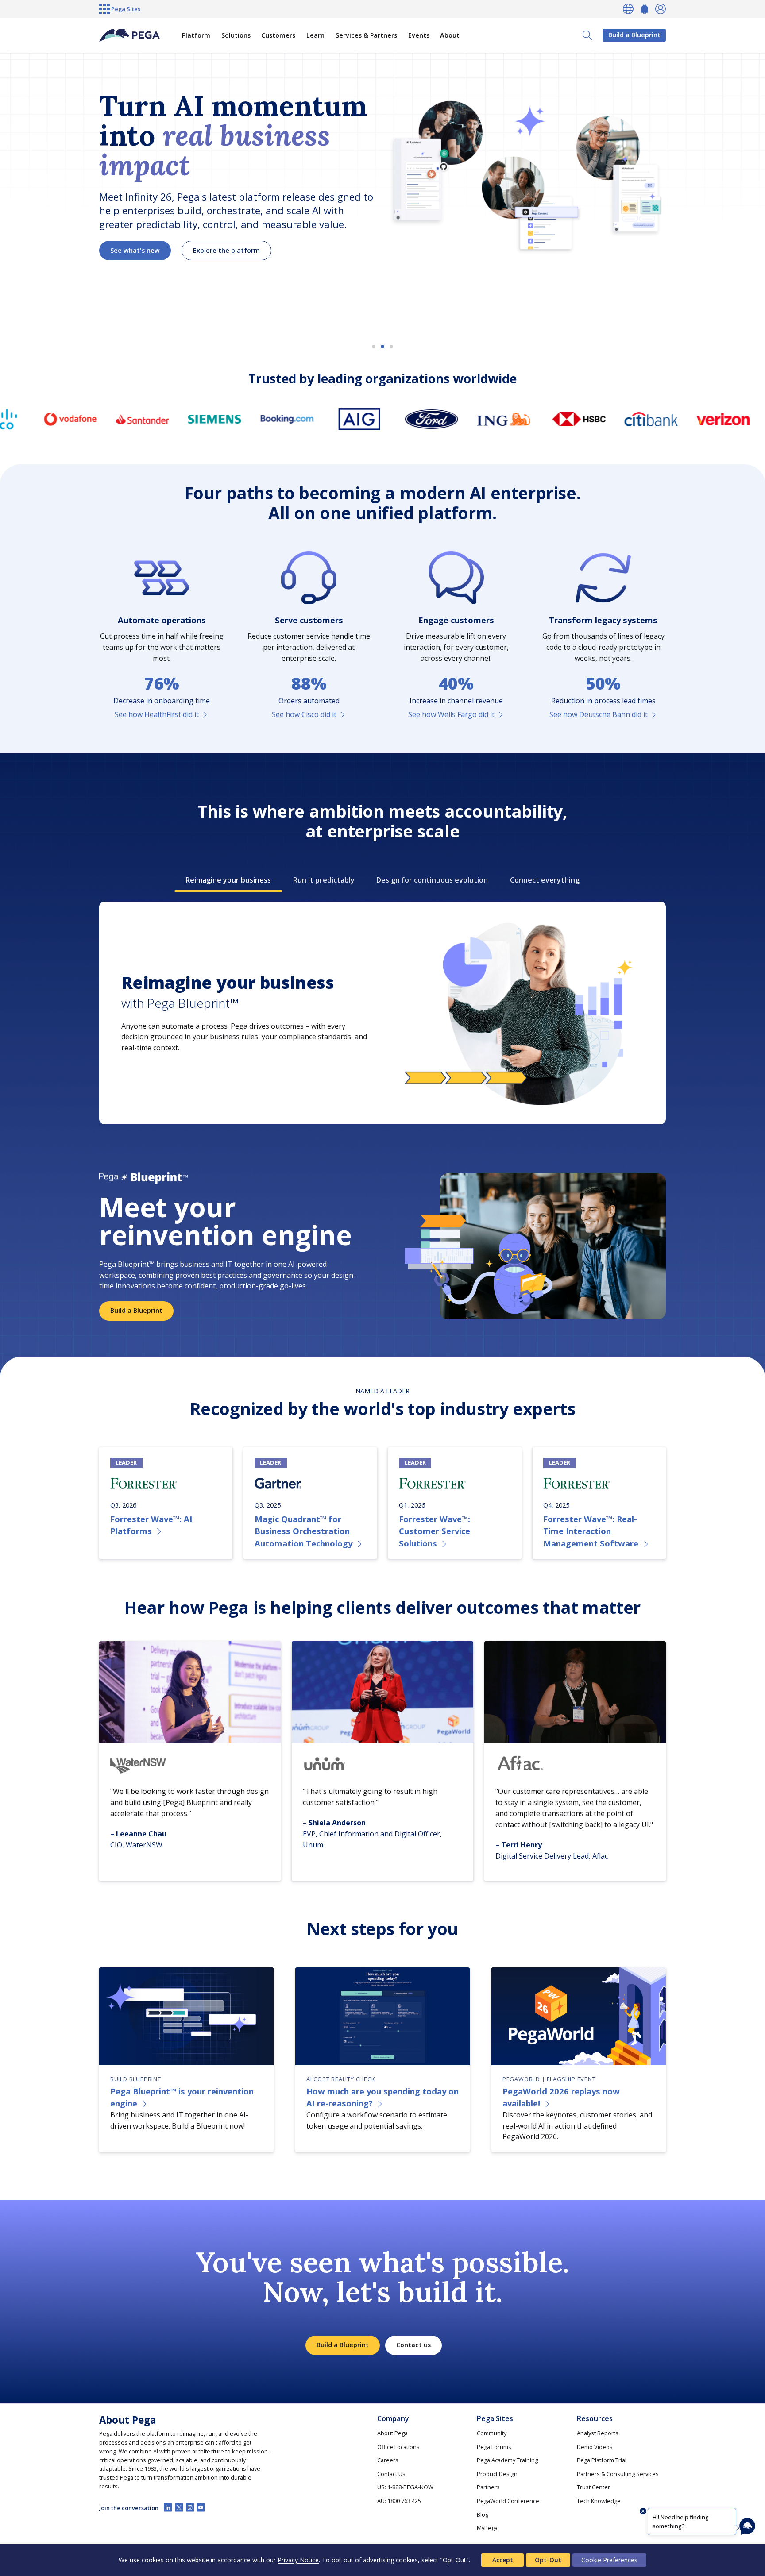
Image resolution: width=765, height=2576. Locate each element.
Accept (503, 2560)
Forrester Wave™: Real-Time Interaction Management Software (591, 1531)
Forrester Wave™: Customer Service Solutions (435, 1531)
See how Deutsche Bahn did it (599, 714)
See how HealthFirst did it (157, 714)
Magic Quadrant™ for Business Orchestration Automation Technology (303, 1531)
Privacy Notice (298, 2560)
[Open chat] (747, 2526)
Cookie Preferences (609, 2560)
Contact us (413, 2345)
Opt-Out (548, 2560)
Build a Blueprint (634, 35)
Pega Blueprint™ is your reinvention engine (182, 2097)
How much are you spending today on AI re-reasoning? (382, 2097)
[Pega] (130, 35)
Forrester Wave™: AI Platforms (151, 1525)
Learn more (129, 266)
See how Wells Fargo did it (451, 714)
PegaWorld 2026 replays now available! (561, 2097)
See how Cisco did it (304, 714)
